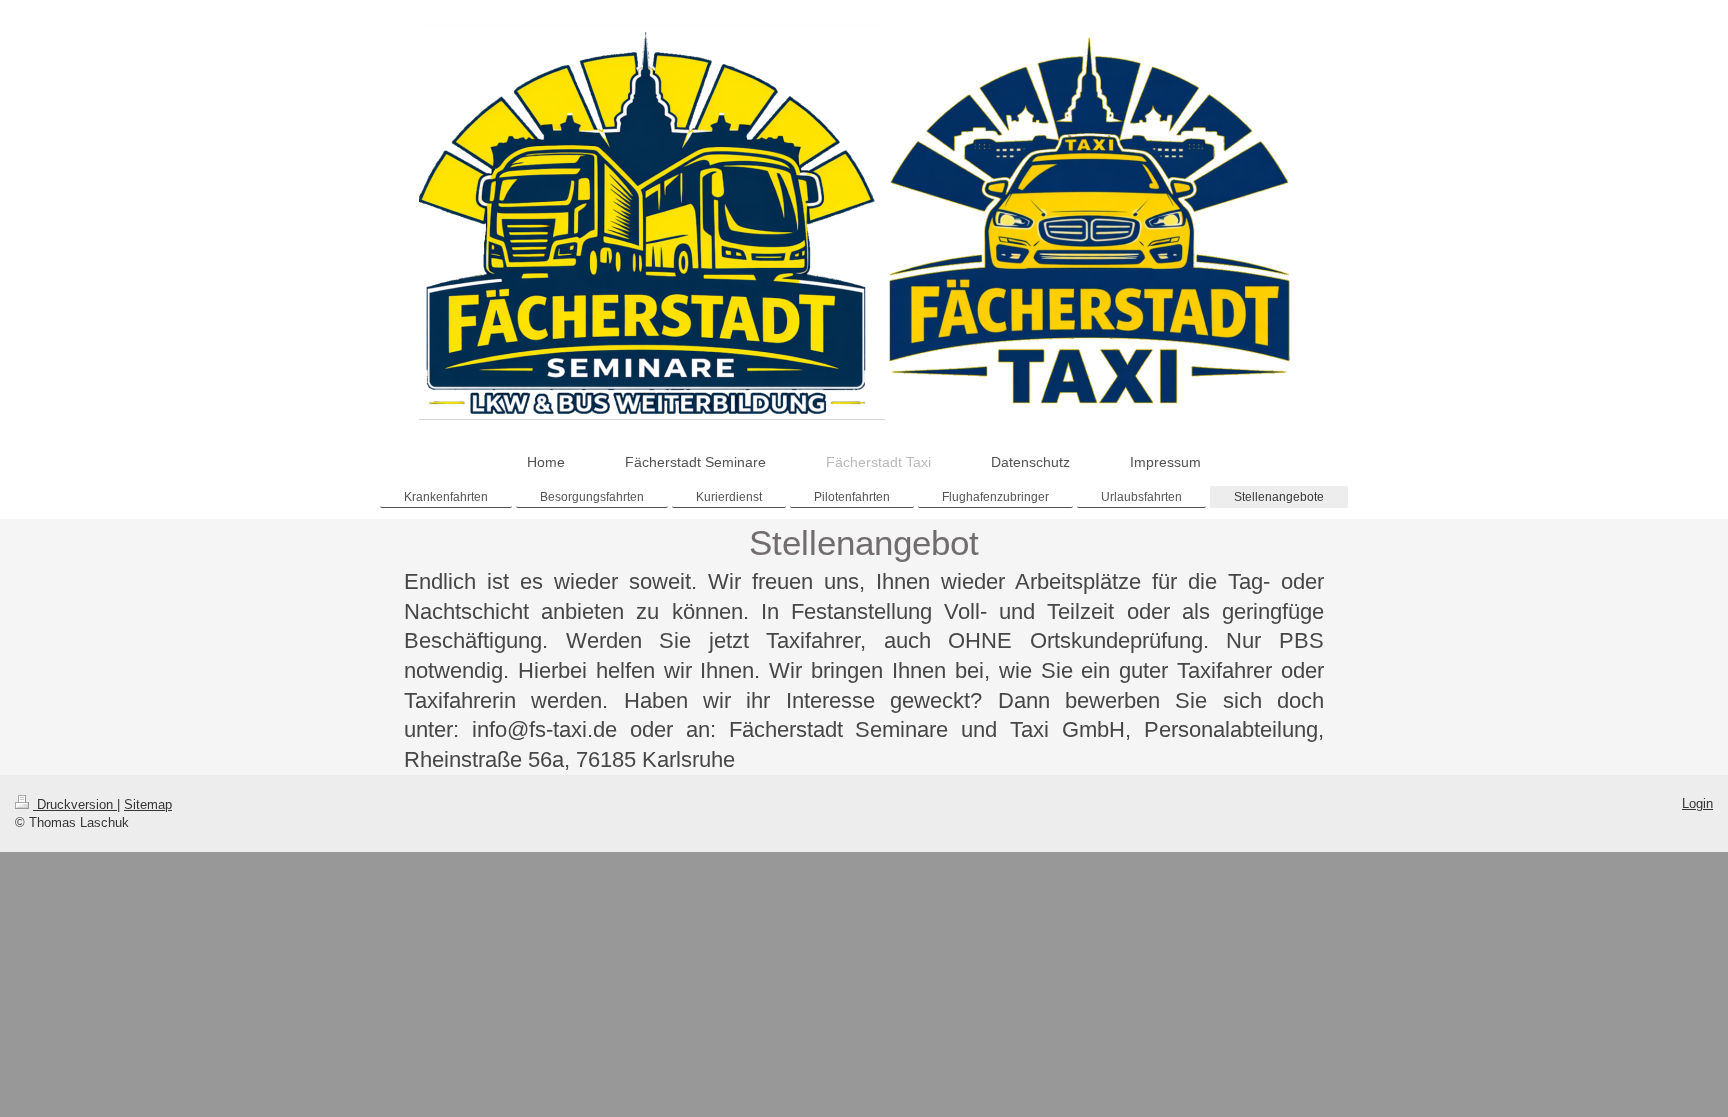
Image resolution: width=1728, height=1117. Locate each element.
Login (1697, 803)
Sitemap (148, 804)
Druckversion (75, 804)
